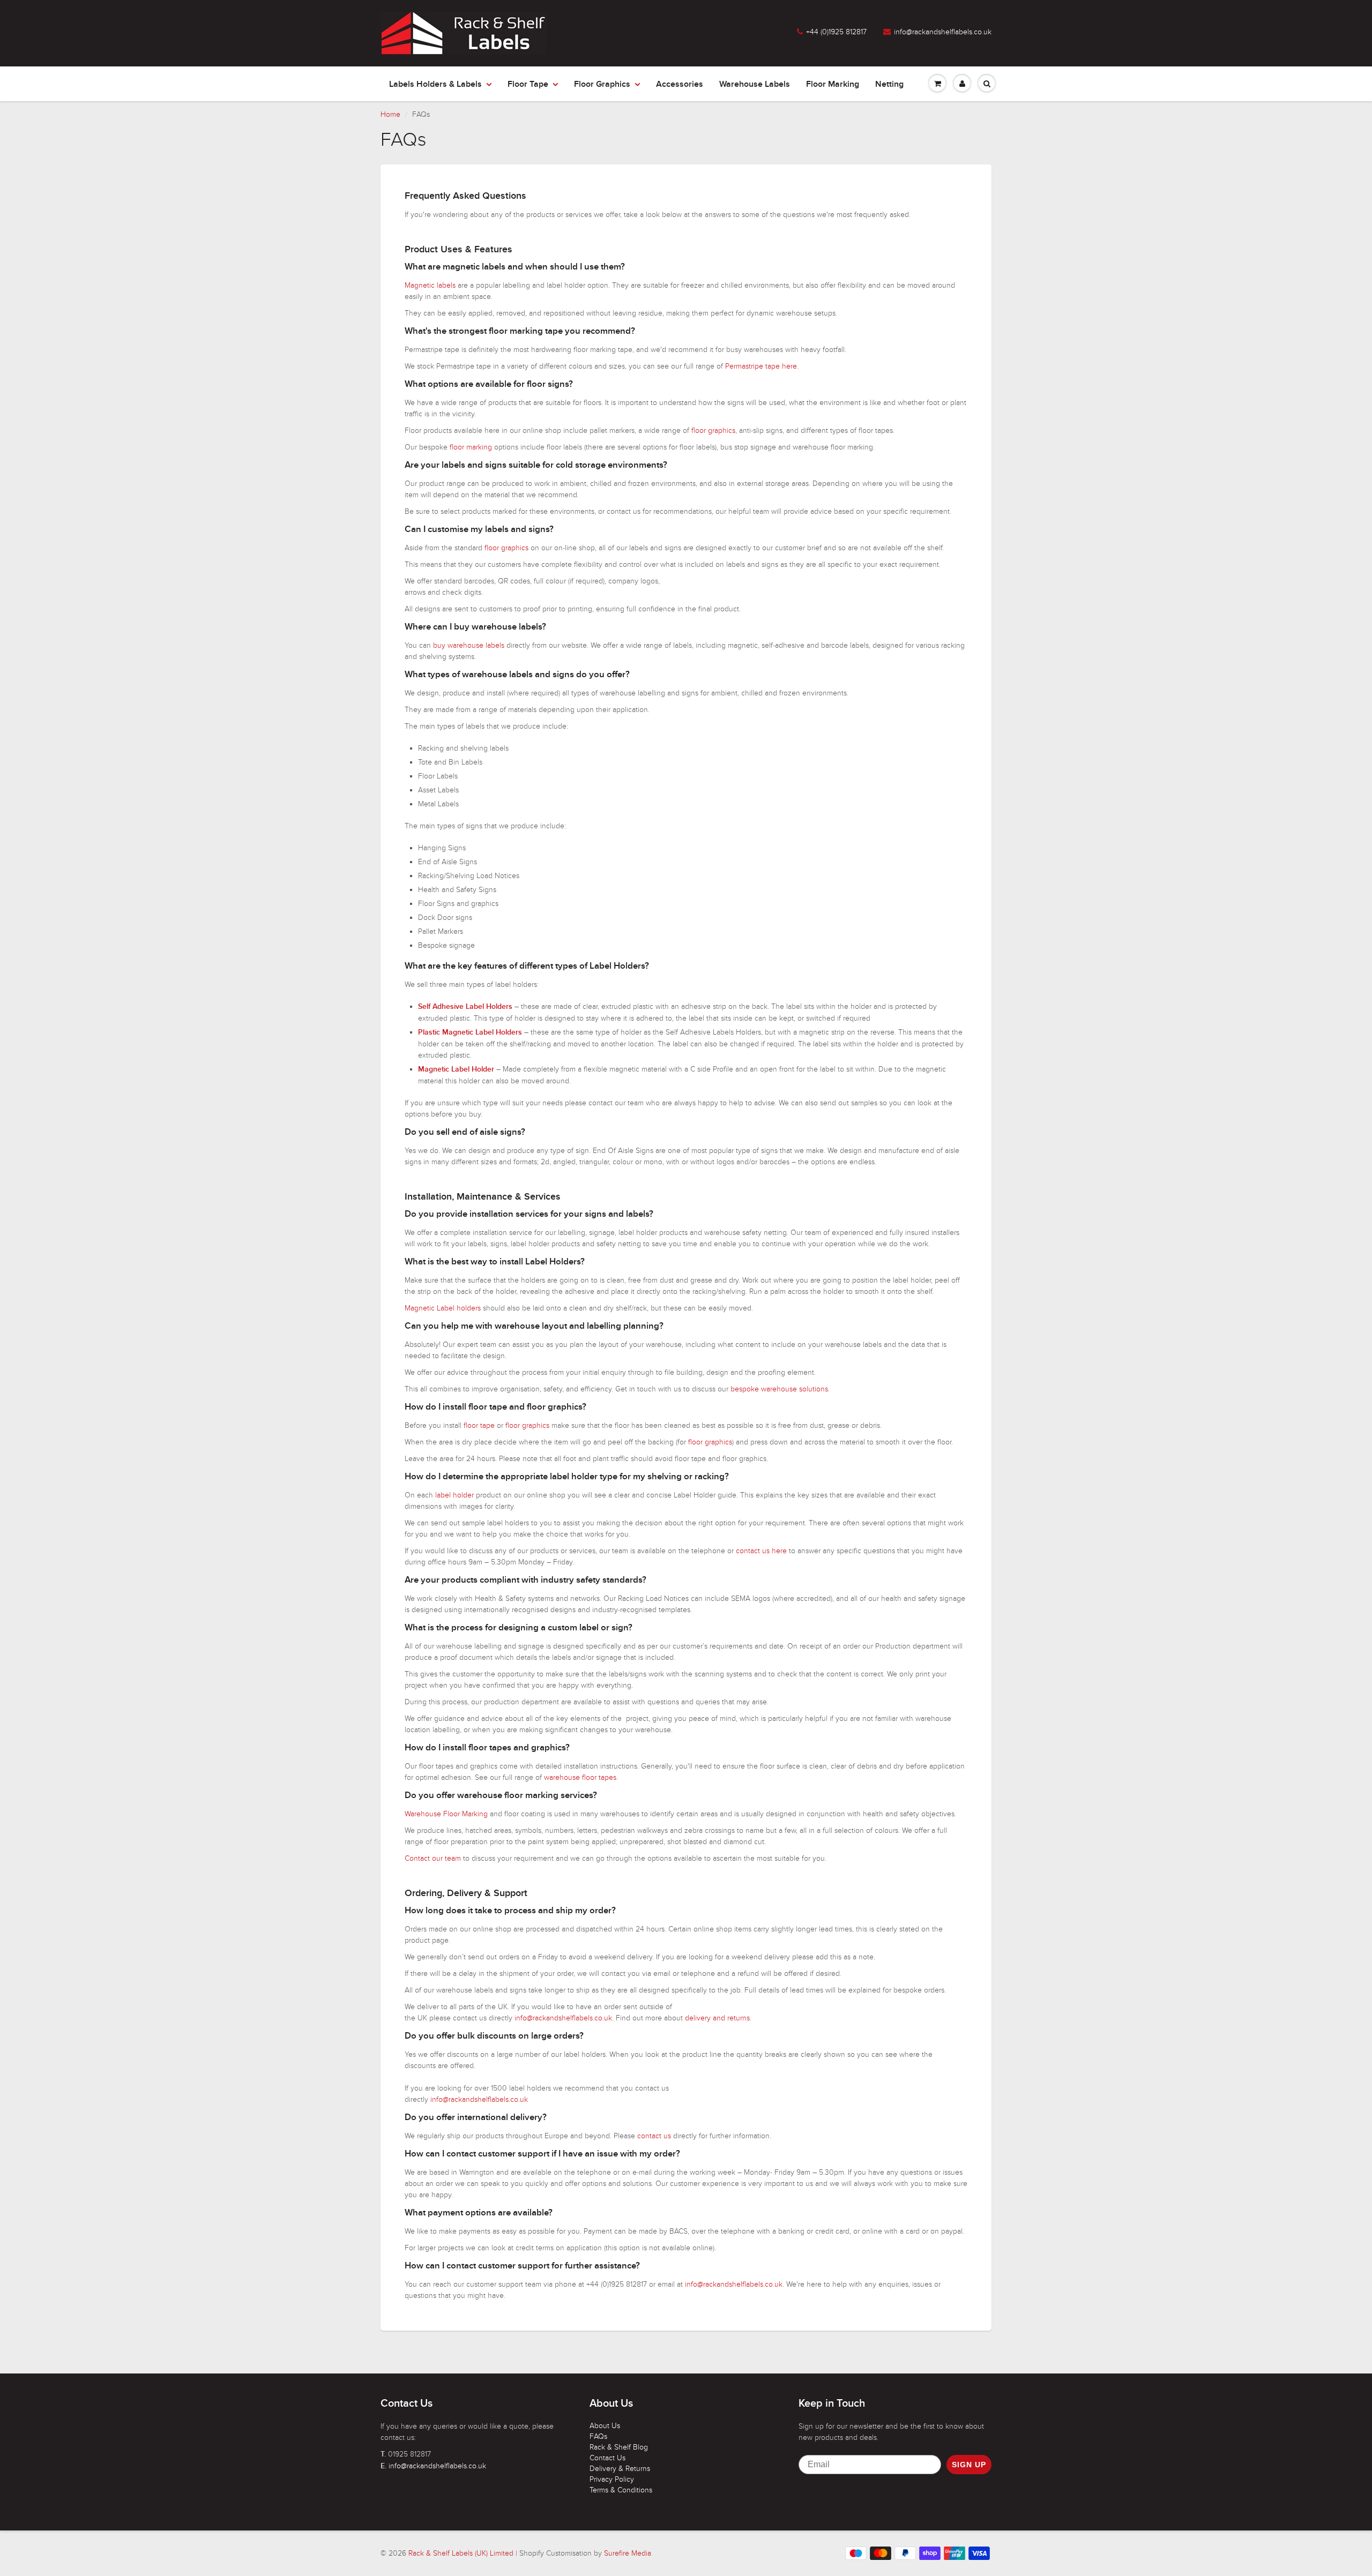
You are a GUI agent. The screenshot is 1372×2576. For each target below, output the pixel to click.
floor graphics (713, 430)
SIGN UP (969, 2465)
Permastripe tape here (761, 366)
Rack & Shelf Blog (619, 2447)
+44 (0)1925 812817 (836, 32)
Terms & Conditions (621, 2490)
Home (390, 114)
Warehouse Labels (755, 84)
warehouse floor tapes (580, 1777)
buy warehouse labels (469, 645)
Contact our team (433, 1858)
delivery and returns (717, 2018)
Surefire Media (628, 2553)
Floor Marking (833, 84)
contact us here (761, 1551)
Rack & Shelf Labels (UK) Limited (461, 2553)
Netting (889, 84)
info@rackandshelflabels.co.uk (943, 32)
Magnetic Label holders (443, 1308)
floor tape (479, 1425)
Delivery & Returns (620, 2469)
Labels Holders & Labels (435, 84)
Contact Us (607, 2458)
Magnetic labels (430, 285)
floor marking (471, 447)
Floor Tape (528, 84)
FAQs (598, 2436)
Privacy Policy (612, 2479)
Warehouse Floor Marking (446, 1814)
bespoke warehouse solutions (779, 1389)
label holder (454, 1495)
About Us (605, 2426)
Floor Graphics (602, 84)
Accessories (680, 84)
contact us (654, 2136)
